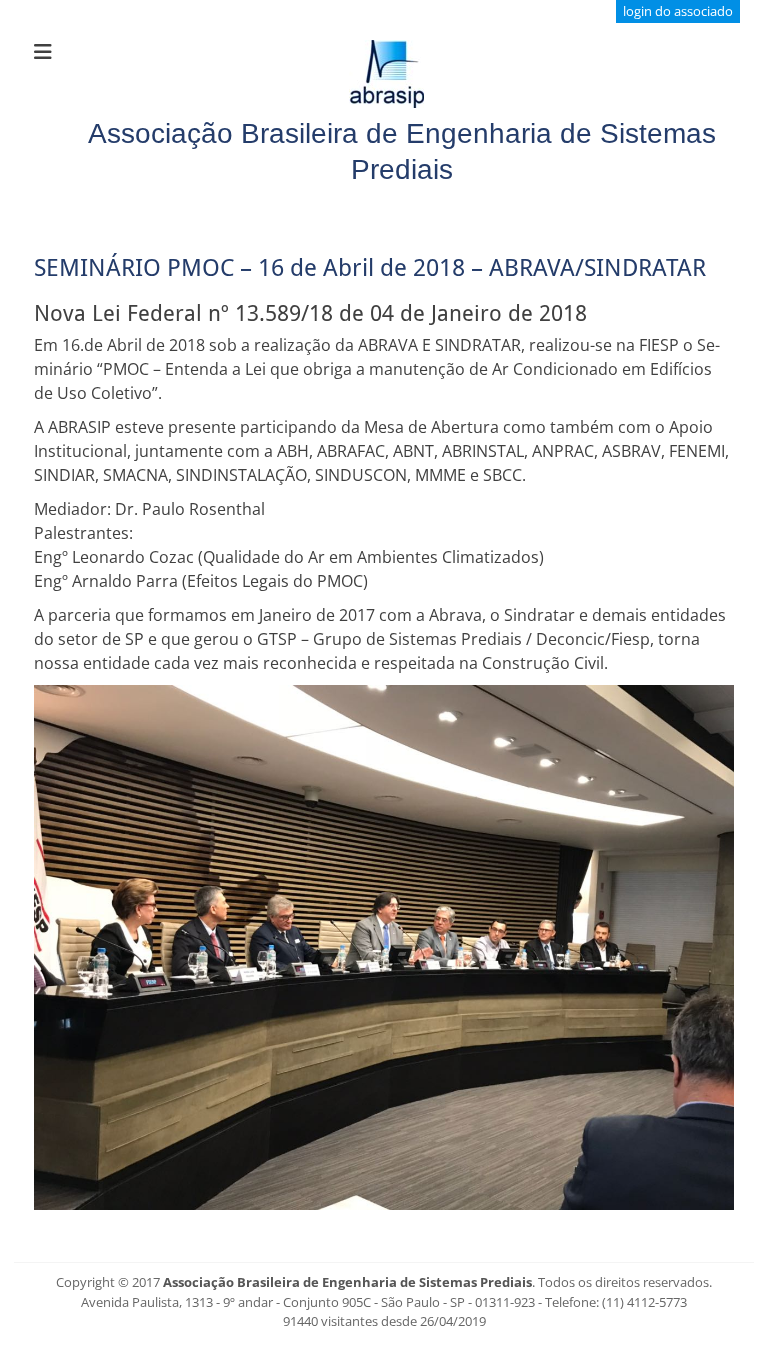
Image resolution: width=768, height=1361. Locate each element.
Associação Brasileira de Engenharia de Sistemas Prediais (347, 1282)
